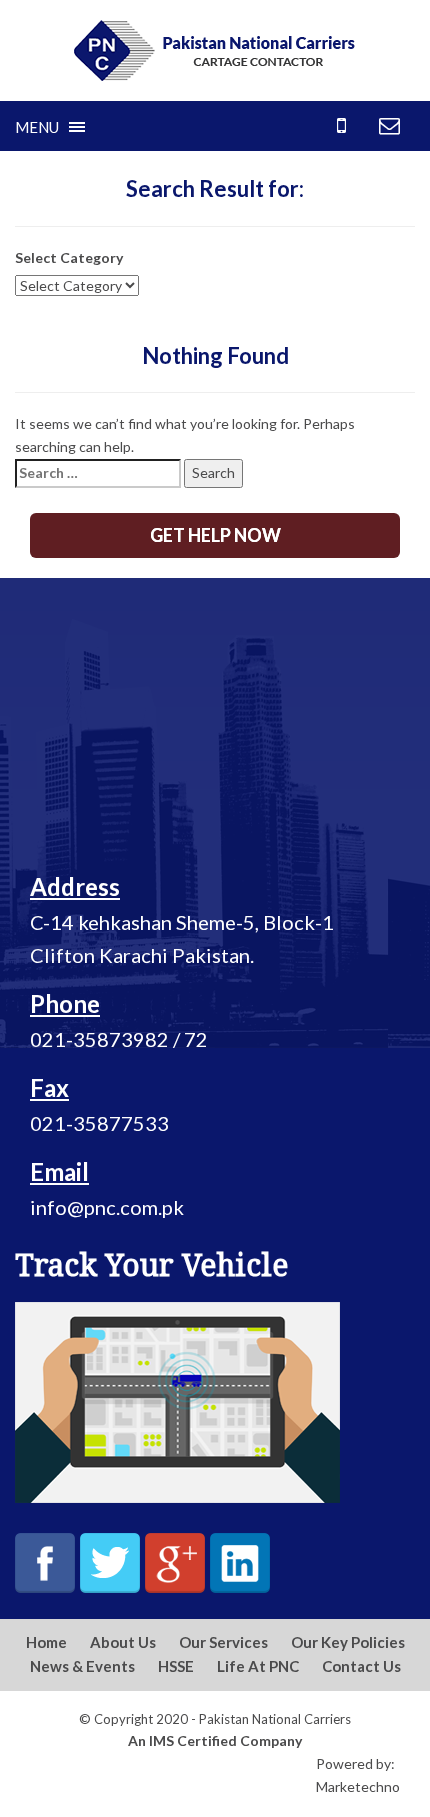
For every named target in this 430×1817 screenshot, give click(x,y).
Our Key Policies (348, 1642)
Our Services (223, 1642)
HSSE (176, 1666)
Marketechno (358, 1786)
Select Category (69, 257)
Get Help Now (215, 535)
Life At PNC (258, 1666)
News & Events (82, 1666)
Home (46, 1642)
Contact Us (361, 1666)
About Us (123, 1642)
